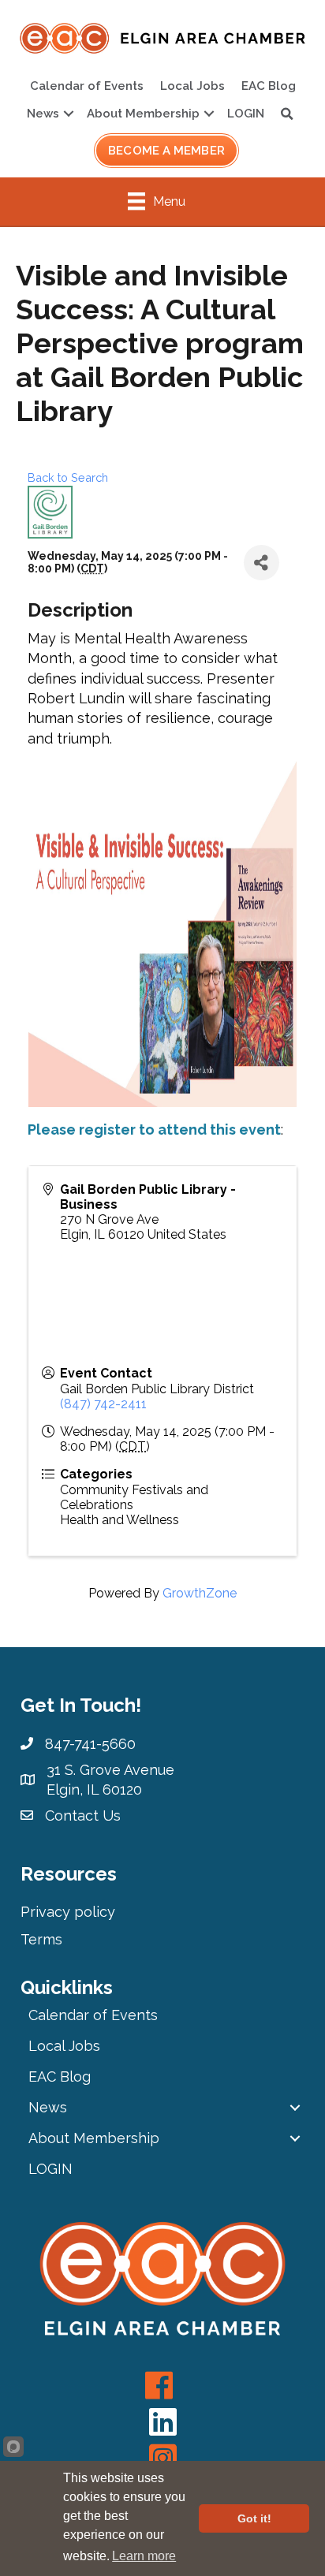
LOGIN (246, 114)
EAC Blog (269, 86)
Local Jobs (192, 86)
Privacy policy (68, 1912)
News (43, 114)
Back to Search (68, 477)
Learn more (144, 2556)
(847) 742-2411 (103, 1404)
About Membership (143, 114)
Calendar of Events (87, 86)
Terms (41, 1939)
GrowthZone (200, 1593)
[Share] (261, 563)
